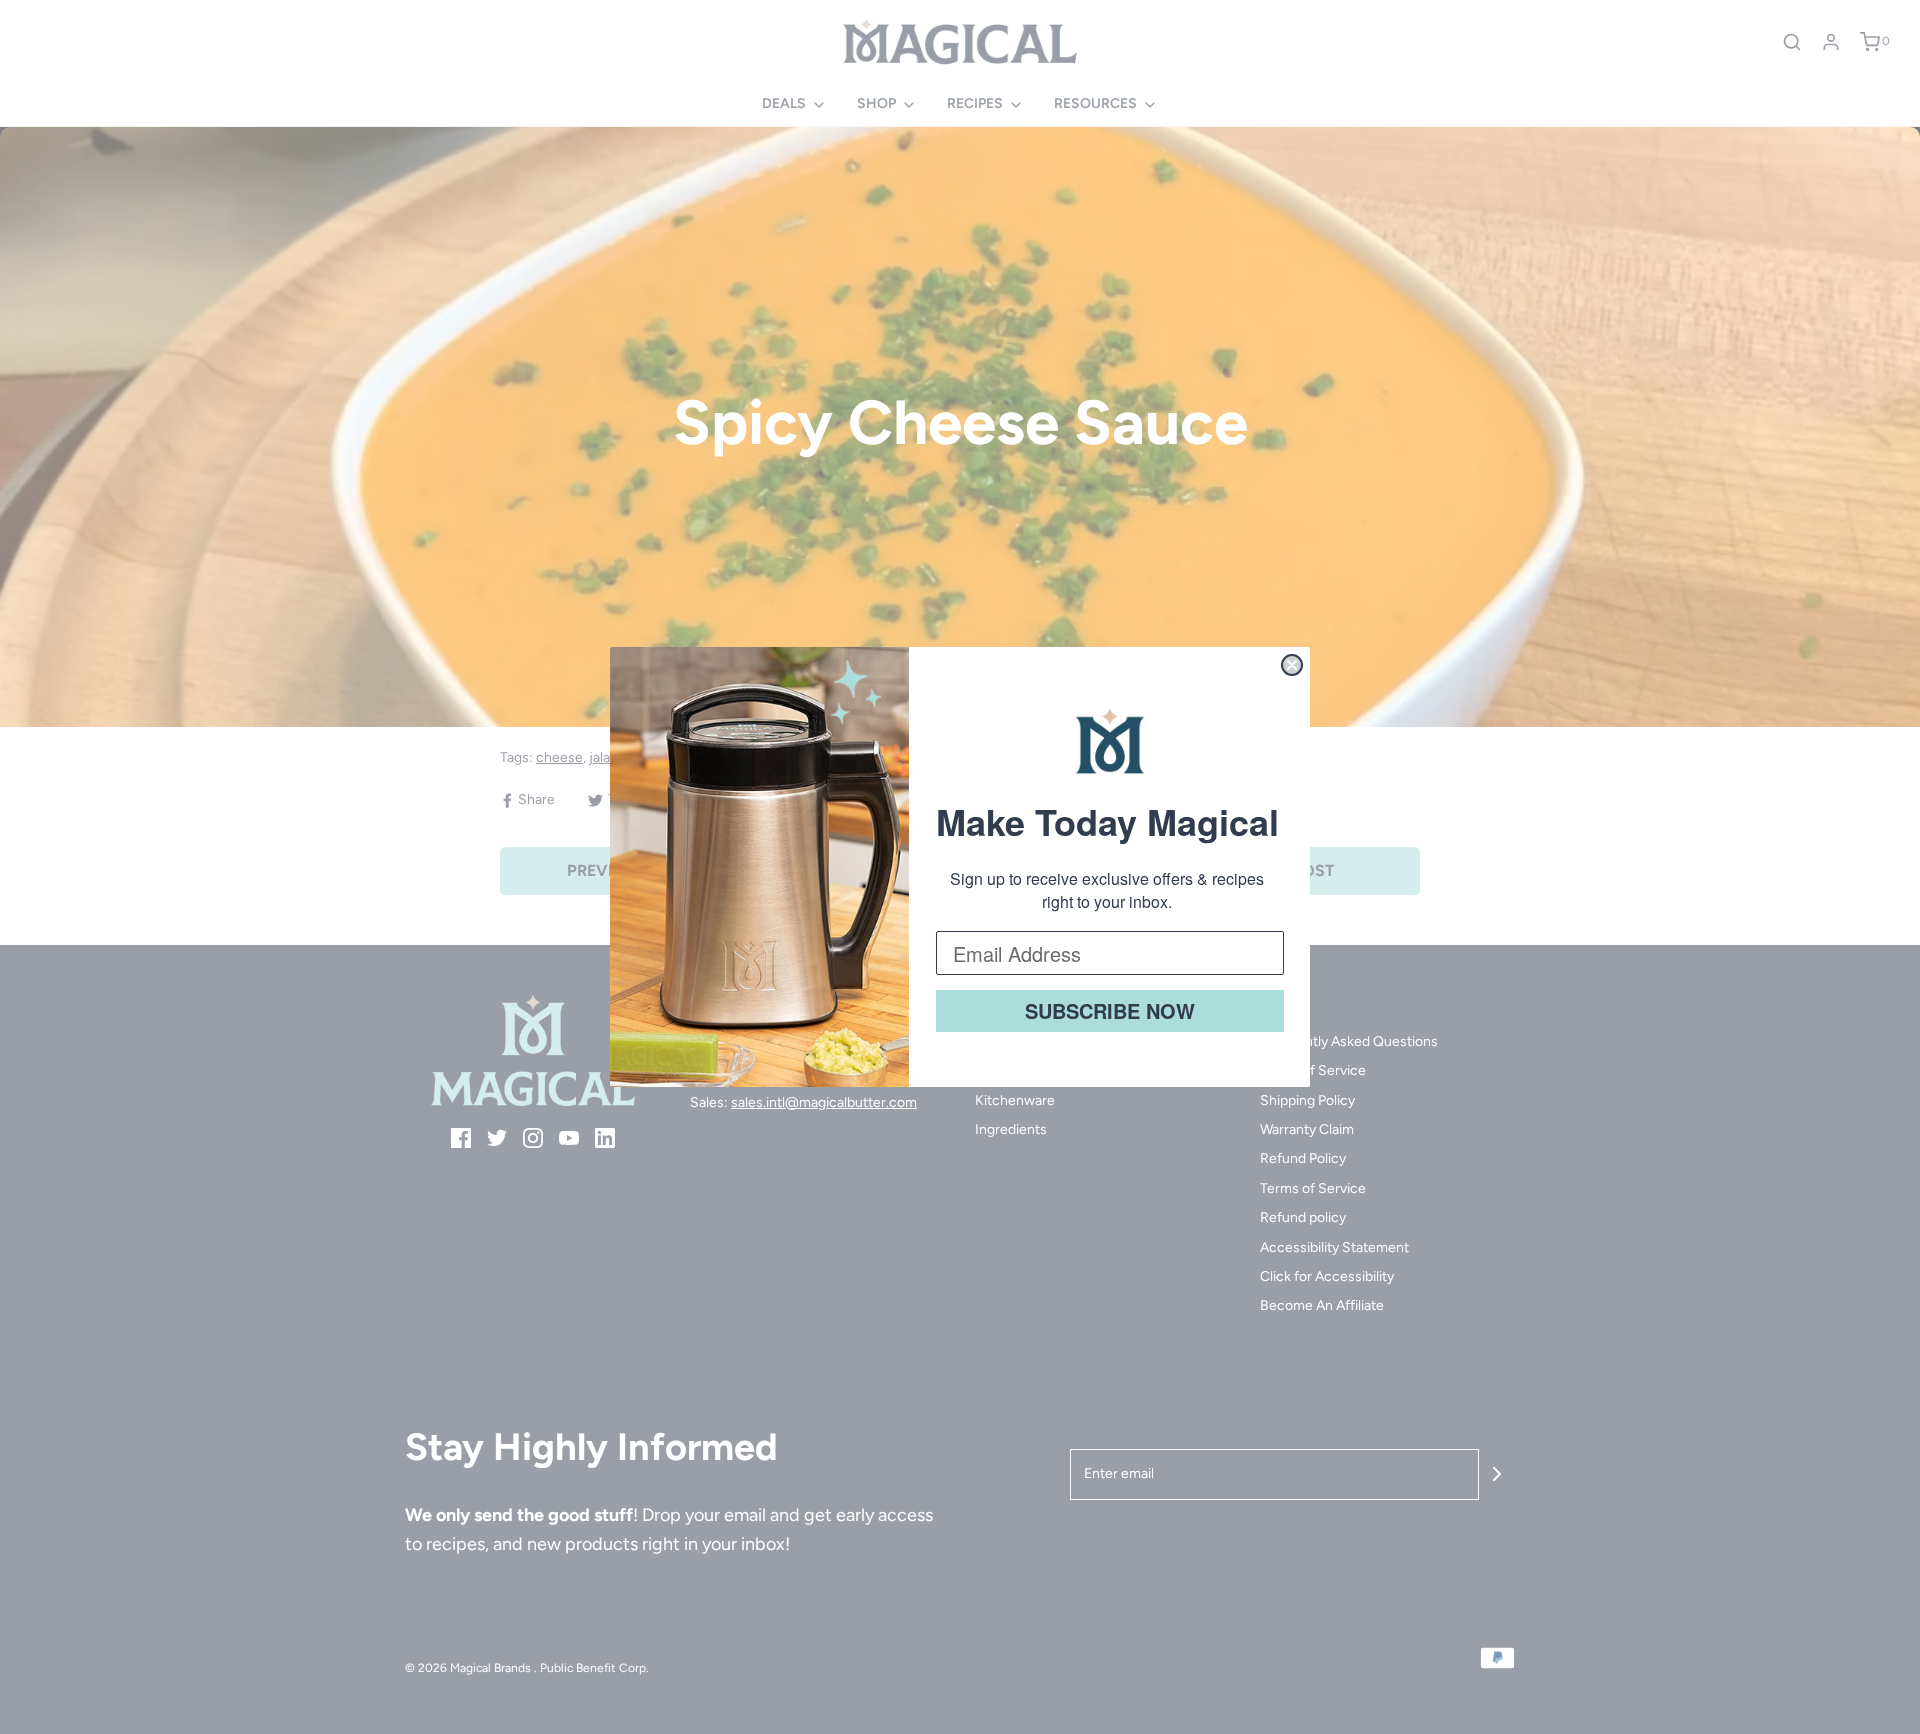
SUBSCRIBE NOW (1110, 1010)
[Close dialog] (1292, 665)
